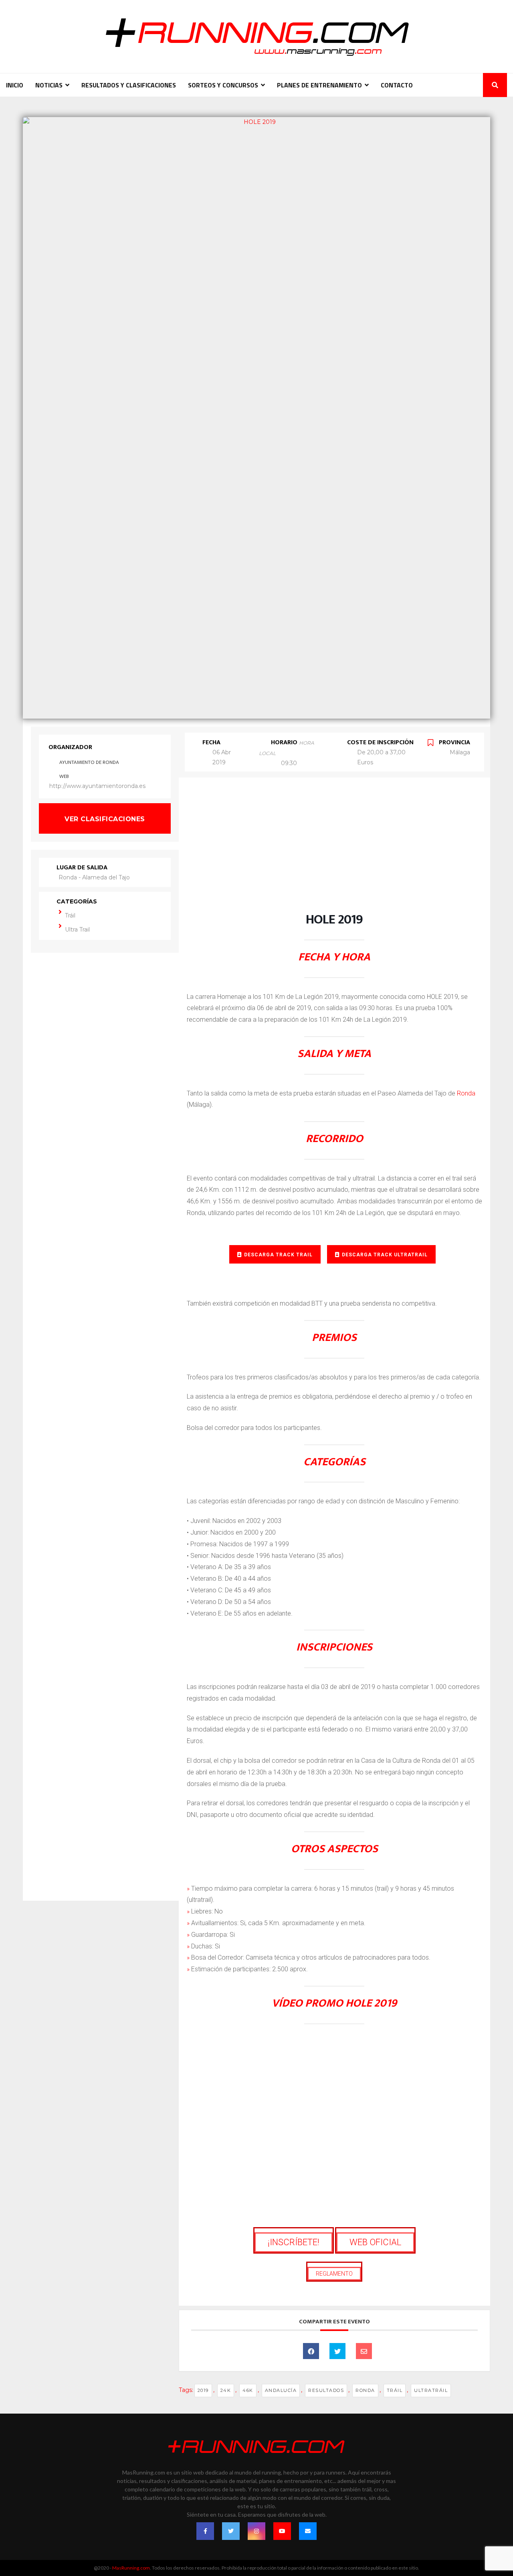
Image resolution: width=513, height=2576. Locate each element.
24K (226, 2390)
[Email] (364, 2351)
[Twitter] (231, 2531)
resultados (326, 2390)
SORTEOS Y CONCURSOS (223, 85)
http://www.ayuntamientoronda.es (97, 786)
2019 (203, 2390)
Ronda (466, 1093)
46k (248, 2390)
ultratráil (431, 2390)
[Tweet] (337, 2351)
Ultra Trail (77, 930)
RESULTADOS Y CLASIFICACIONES (129, 85)
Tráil (70, 915)
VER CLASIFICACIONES (105, 819)
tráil (395, 2390)
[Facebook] (205, 2531)
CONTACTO (397, 85)
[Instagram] (256, 2531)
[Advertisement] (334, 853)
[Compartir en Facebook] (311, 2351)
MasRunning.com (131, 2568)
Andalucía (281, 2390)
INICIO (15, 85)
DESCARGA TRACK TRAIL (278, 1255)
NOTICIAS (49, 85)
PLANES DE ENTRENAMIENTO (319, 85)
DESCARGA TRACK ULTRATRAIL (385, 1255)
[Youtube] (282, 2531)
